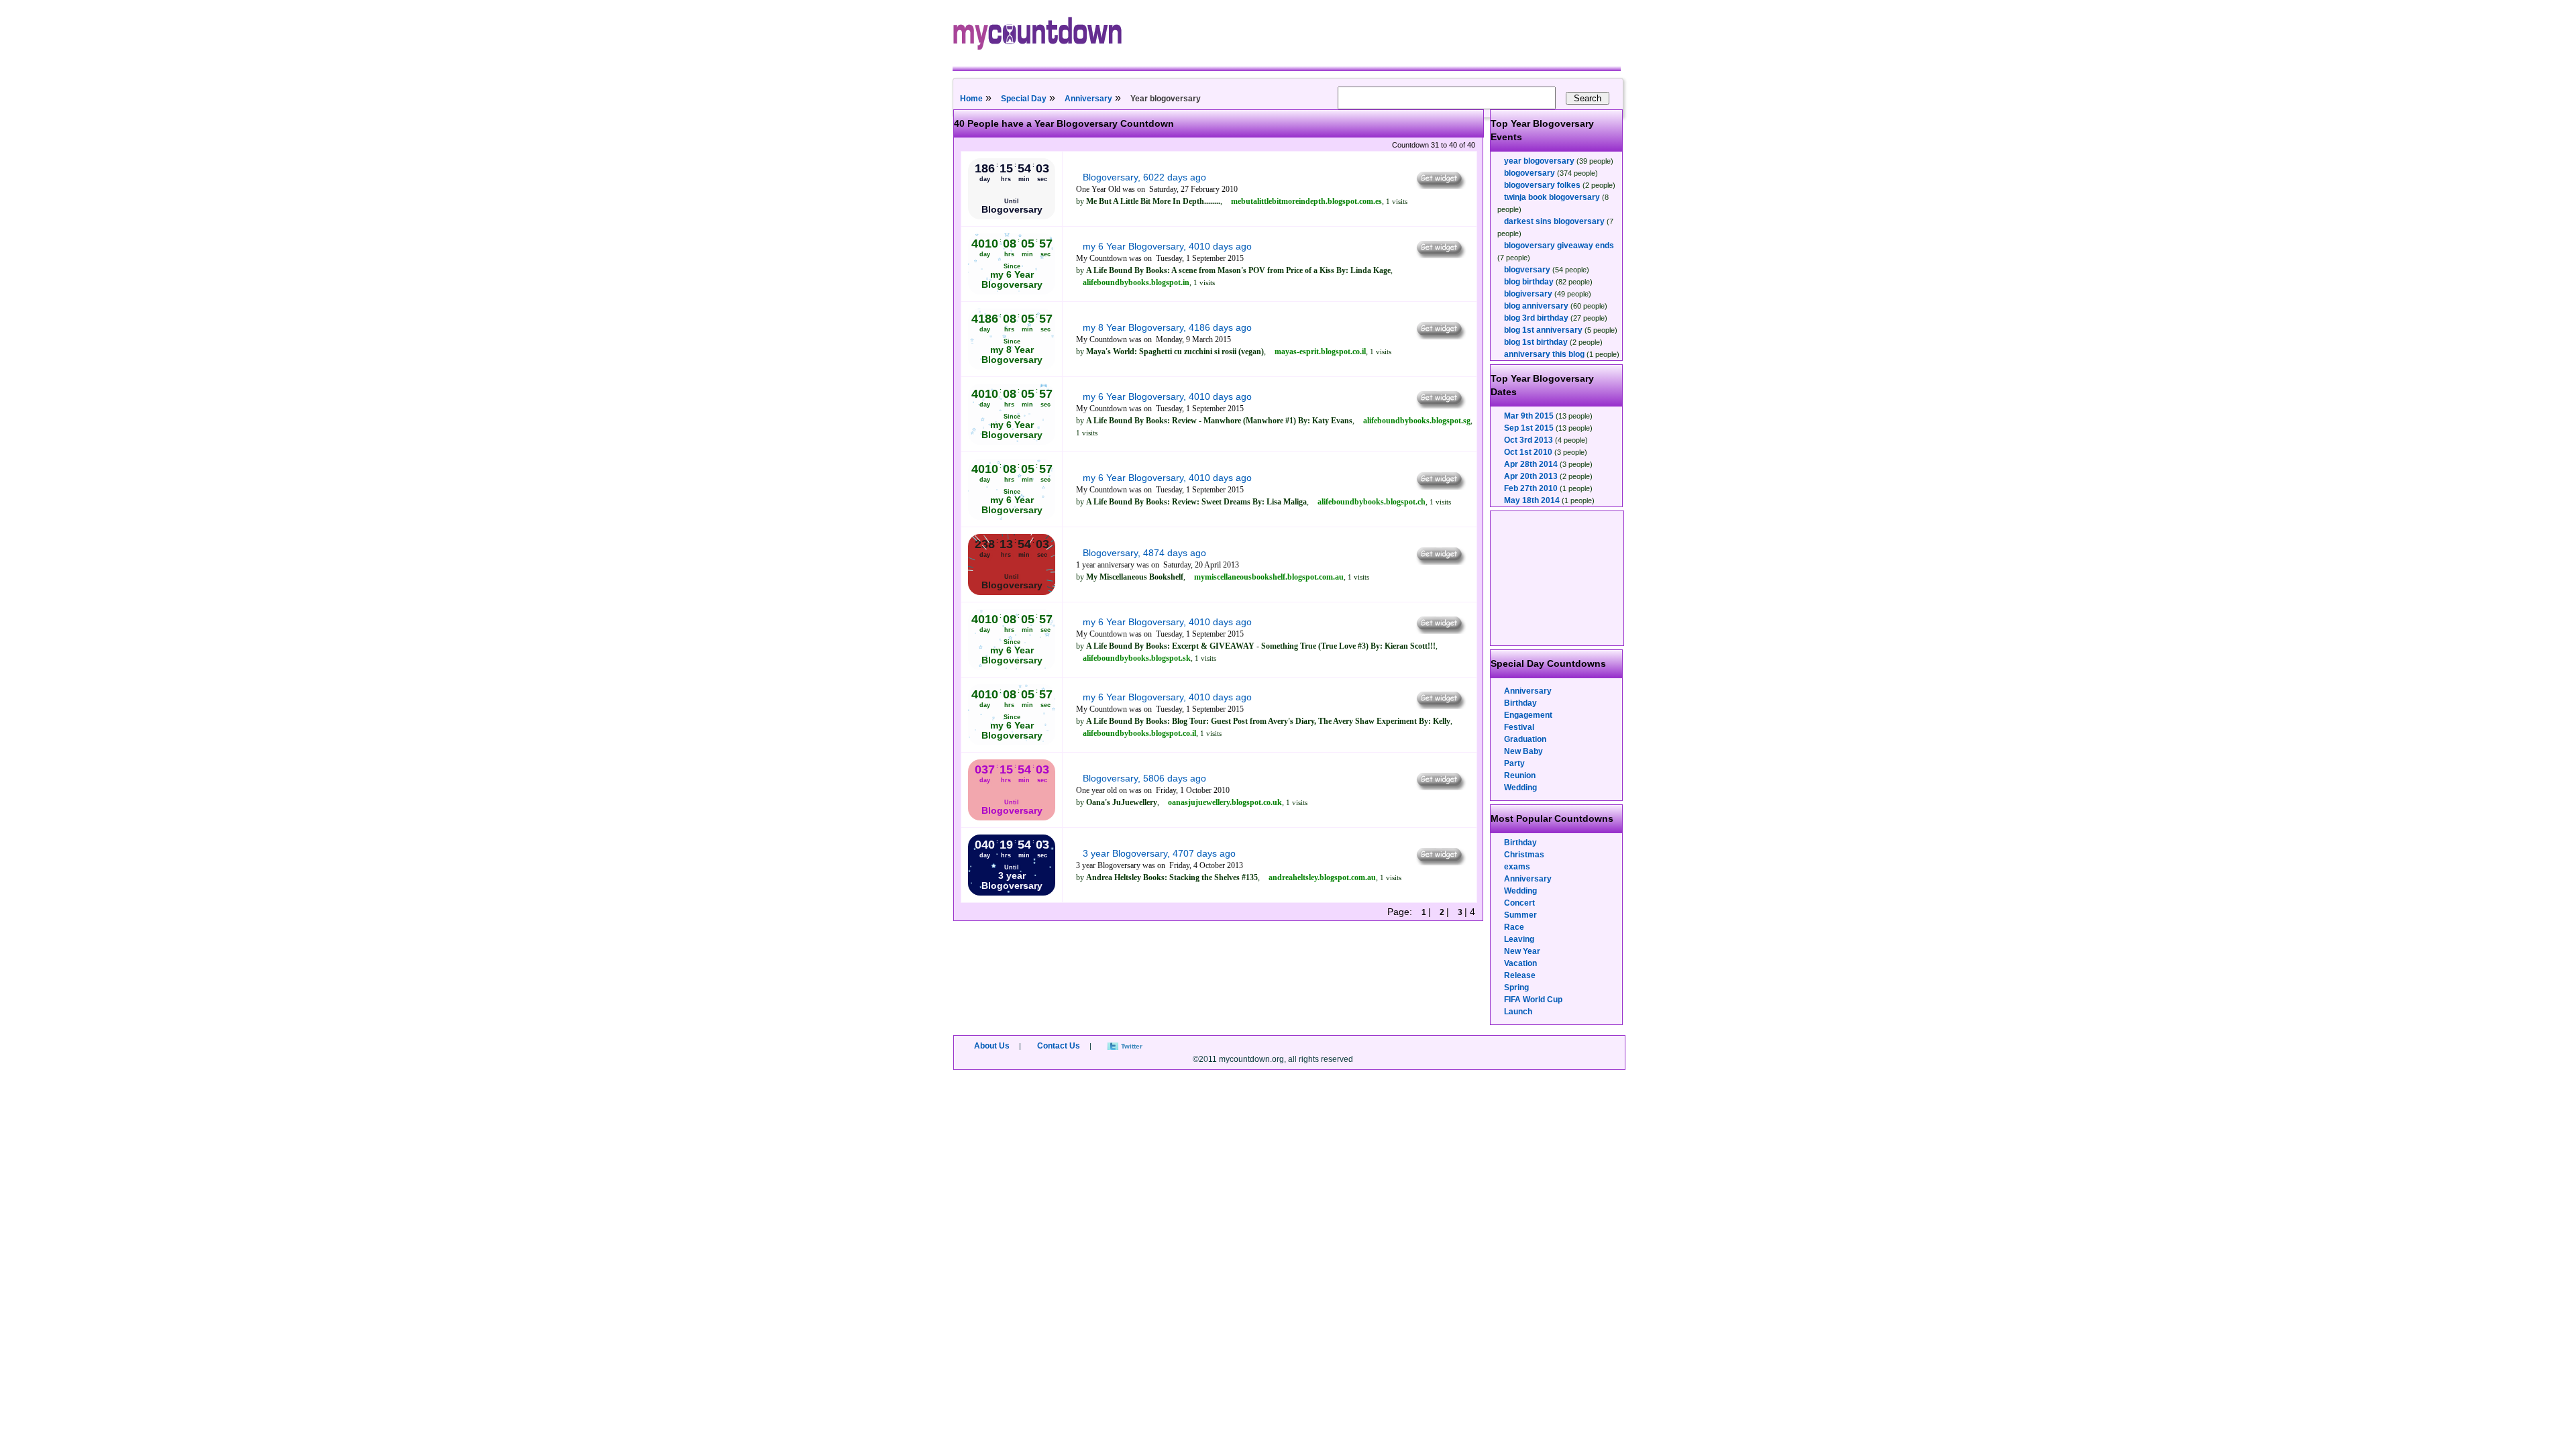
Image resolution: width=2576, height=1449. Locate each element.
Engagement (1528, 715)
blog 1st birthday (1536, 342)
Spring (1516, 987)
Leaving (1519, 939)
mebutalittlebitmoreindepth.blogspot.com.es (1306, 201)
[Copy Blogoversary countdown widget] (1440, 186)
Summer (1520, 915)
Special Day (1024, 99)
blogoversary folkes (1542, 185)
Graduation (1525, 739)
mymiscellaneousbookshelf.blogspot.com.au (1269, 577)
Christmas (1524, 855)
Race (1514, 927)
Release (1520, 975)
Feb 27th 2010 (1531, 488)
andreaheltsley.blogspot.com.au (1322, 877)
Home (971, 99)
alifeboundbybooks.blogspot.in (1136, 282)
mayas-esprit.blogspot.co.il (1320, 352)
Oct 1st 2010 (1528, 452)
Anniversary (1088, 99)
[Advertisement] (1558, 578)
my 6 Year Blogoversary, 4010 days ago (1167, 246)
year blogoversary (1539, 161)
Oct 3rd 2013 (1528, 440)
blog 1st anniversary (1543, 330)
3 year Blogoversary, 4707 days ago (1159, 853)
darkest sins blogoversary (1554, 221)
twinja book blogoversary (1552, 197)
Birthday (1520, 703)
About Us (992, 1046)
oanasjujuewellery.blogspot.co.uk (1225, 802)
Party (1514, 763)
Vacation (1520, 963)
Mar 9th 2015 (1529, 416)
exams (1517, 867)
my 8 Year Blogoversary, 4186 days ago (1167, 327)
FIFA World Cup (1533, 1000)
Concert (1519, 903)
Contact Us (1059, 1046)
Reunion (1520, 775)
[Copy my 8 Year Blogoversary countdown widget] (1440, 336)
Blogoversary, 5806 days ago (1144, 778)
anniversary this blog (1544, 354)
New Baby (1523, 751)
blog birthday (1529, 282)
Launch (1518, 1012)
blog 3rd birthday (1536, 318)
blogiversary (1528, 294)
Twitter (1132, 1046)
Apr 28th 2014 (1531, 464)
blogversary (1527, 270)
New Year (1522, 951)
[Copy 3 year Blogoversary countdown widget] (1440, 862)
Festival (1519, 727)
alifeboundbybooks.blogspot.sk (1137, 658)
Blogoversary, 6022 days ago (1144, 177)
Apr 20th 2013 (1531, 476)
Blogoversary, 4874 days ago (1144, 553)
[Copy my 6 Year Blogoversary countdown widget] (1440, 255)
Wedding (1520, 788)
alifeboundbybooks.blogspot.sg (1417, 421)
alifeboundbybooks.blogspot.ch (1372, 502)
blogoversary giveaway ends (1559, 246)
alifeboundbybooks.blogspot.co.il (1139, 733)
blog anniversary (1536, 306)
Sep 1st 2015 (1529, 428)
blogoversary (1529, 173)
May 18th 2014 (1532, 500)
